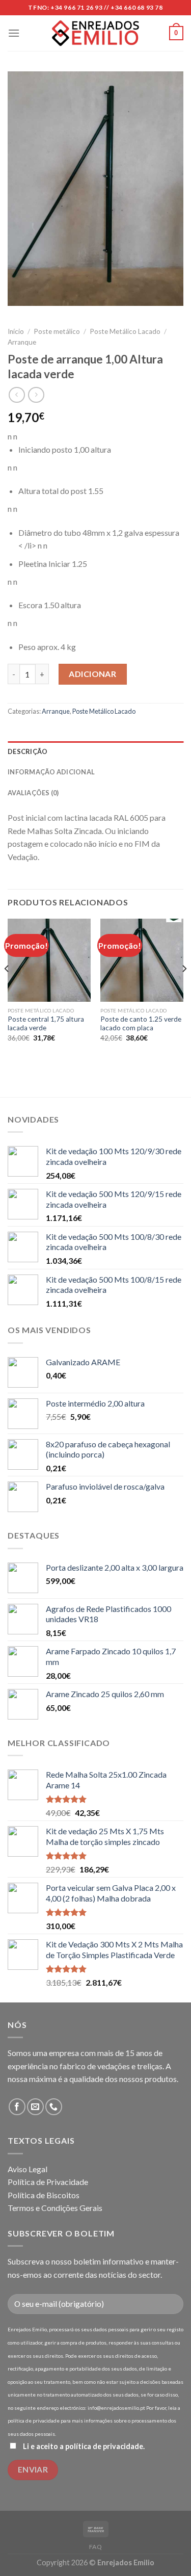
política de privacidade (104, 2446)
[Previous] (7, 989)
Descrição (28, 751)
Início (16, 331)
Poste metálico (57, 331)
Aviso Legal (28, 2169)
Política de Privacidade (48, 2182)
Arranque (22, 342)
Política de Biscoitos (44, 2195)
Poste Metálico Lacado (125, 331)
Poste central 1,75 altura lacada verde (46, 1024)
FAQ (96, 2547)
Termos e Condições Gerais (55, 2208)
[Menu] (14, 33)
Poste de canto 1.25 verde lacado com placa (141, 1024)
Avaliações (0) (33, 793)
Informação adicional (51, 772)
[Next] (184, 989)
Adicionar (92, 674)
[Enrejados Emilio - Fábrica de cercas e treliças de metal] (96, 33)
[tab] (95, 751)
